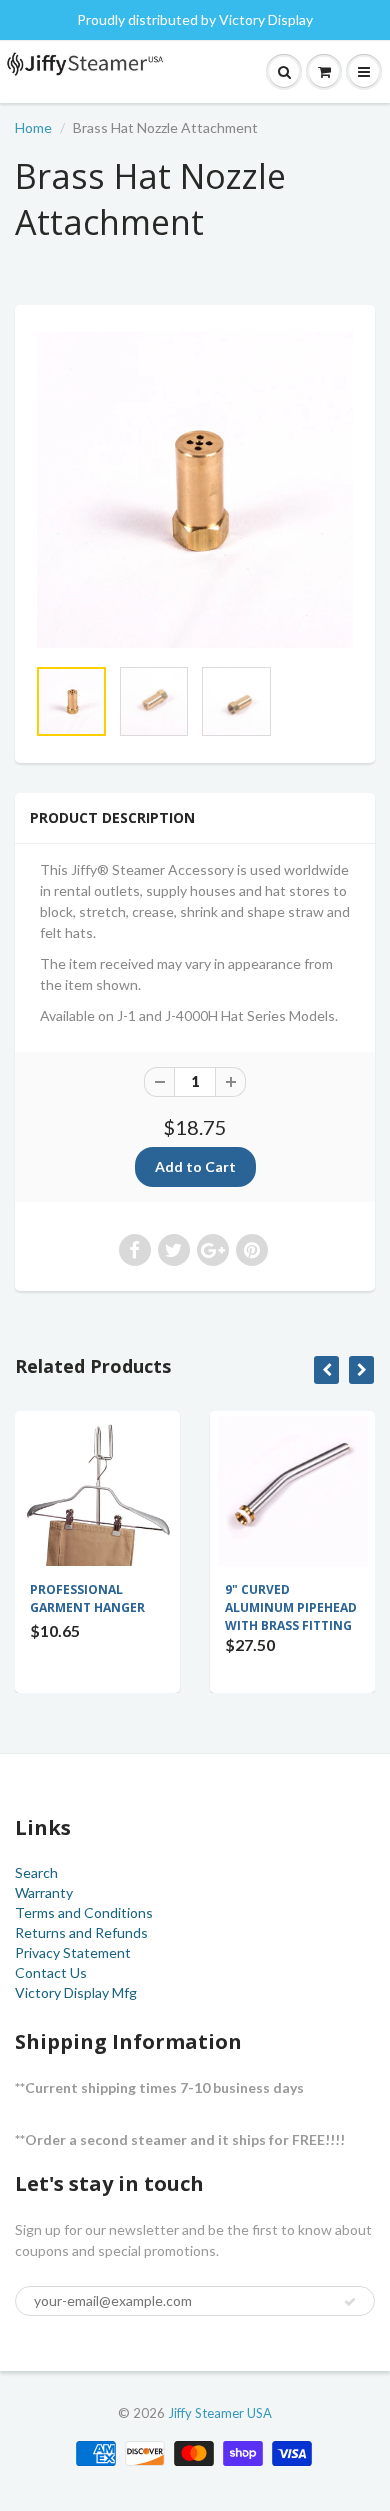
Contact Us (51, 1972)
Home (33, 127)
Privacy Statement (73, 1952)
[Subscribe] (350, 2302)
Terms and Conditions (84, 1912)
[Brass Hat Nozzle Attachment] (195, 490)
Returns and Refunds (81, 1932)
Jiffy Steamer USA (220, 2413)
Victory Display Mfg (76, 1992)
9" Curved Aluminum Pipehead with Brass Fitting (291, 1607)
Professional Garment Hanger (87, 1598)
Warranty (44, 1892)
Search (36, 1872)
